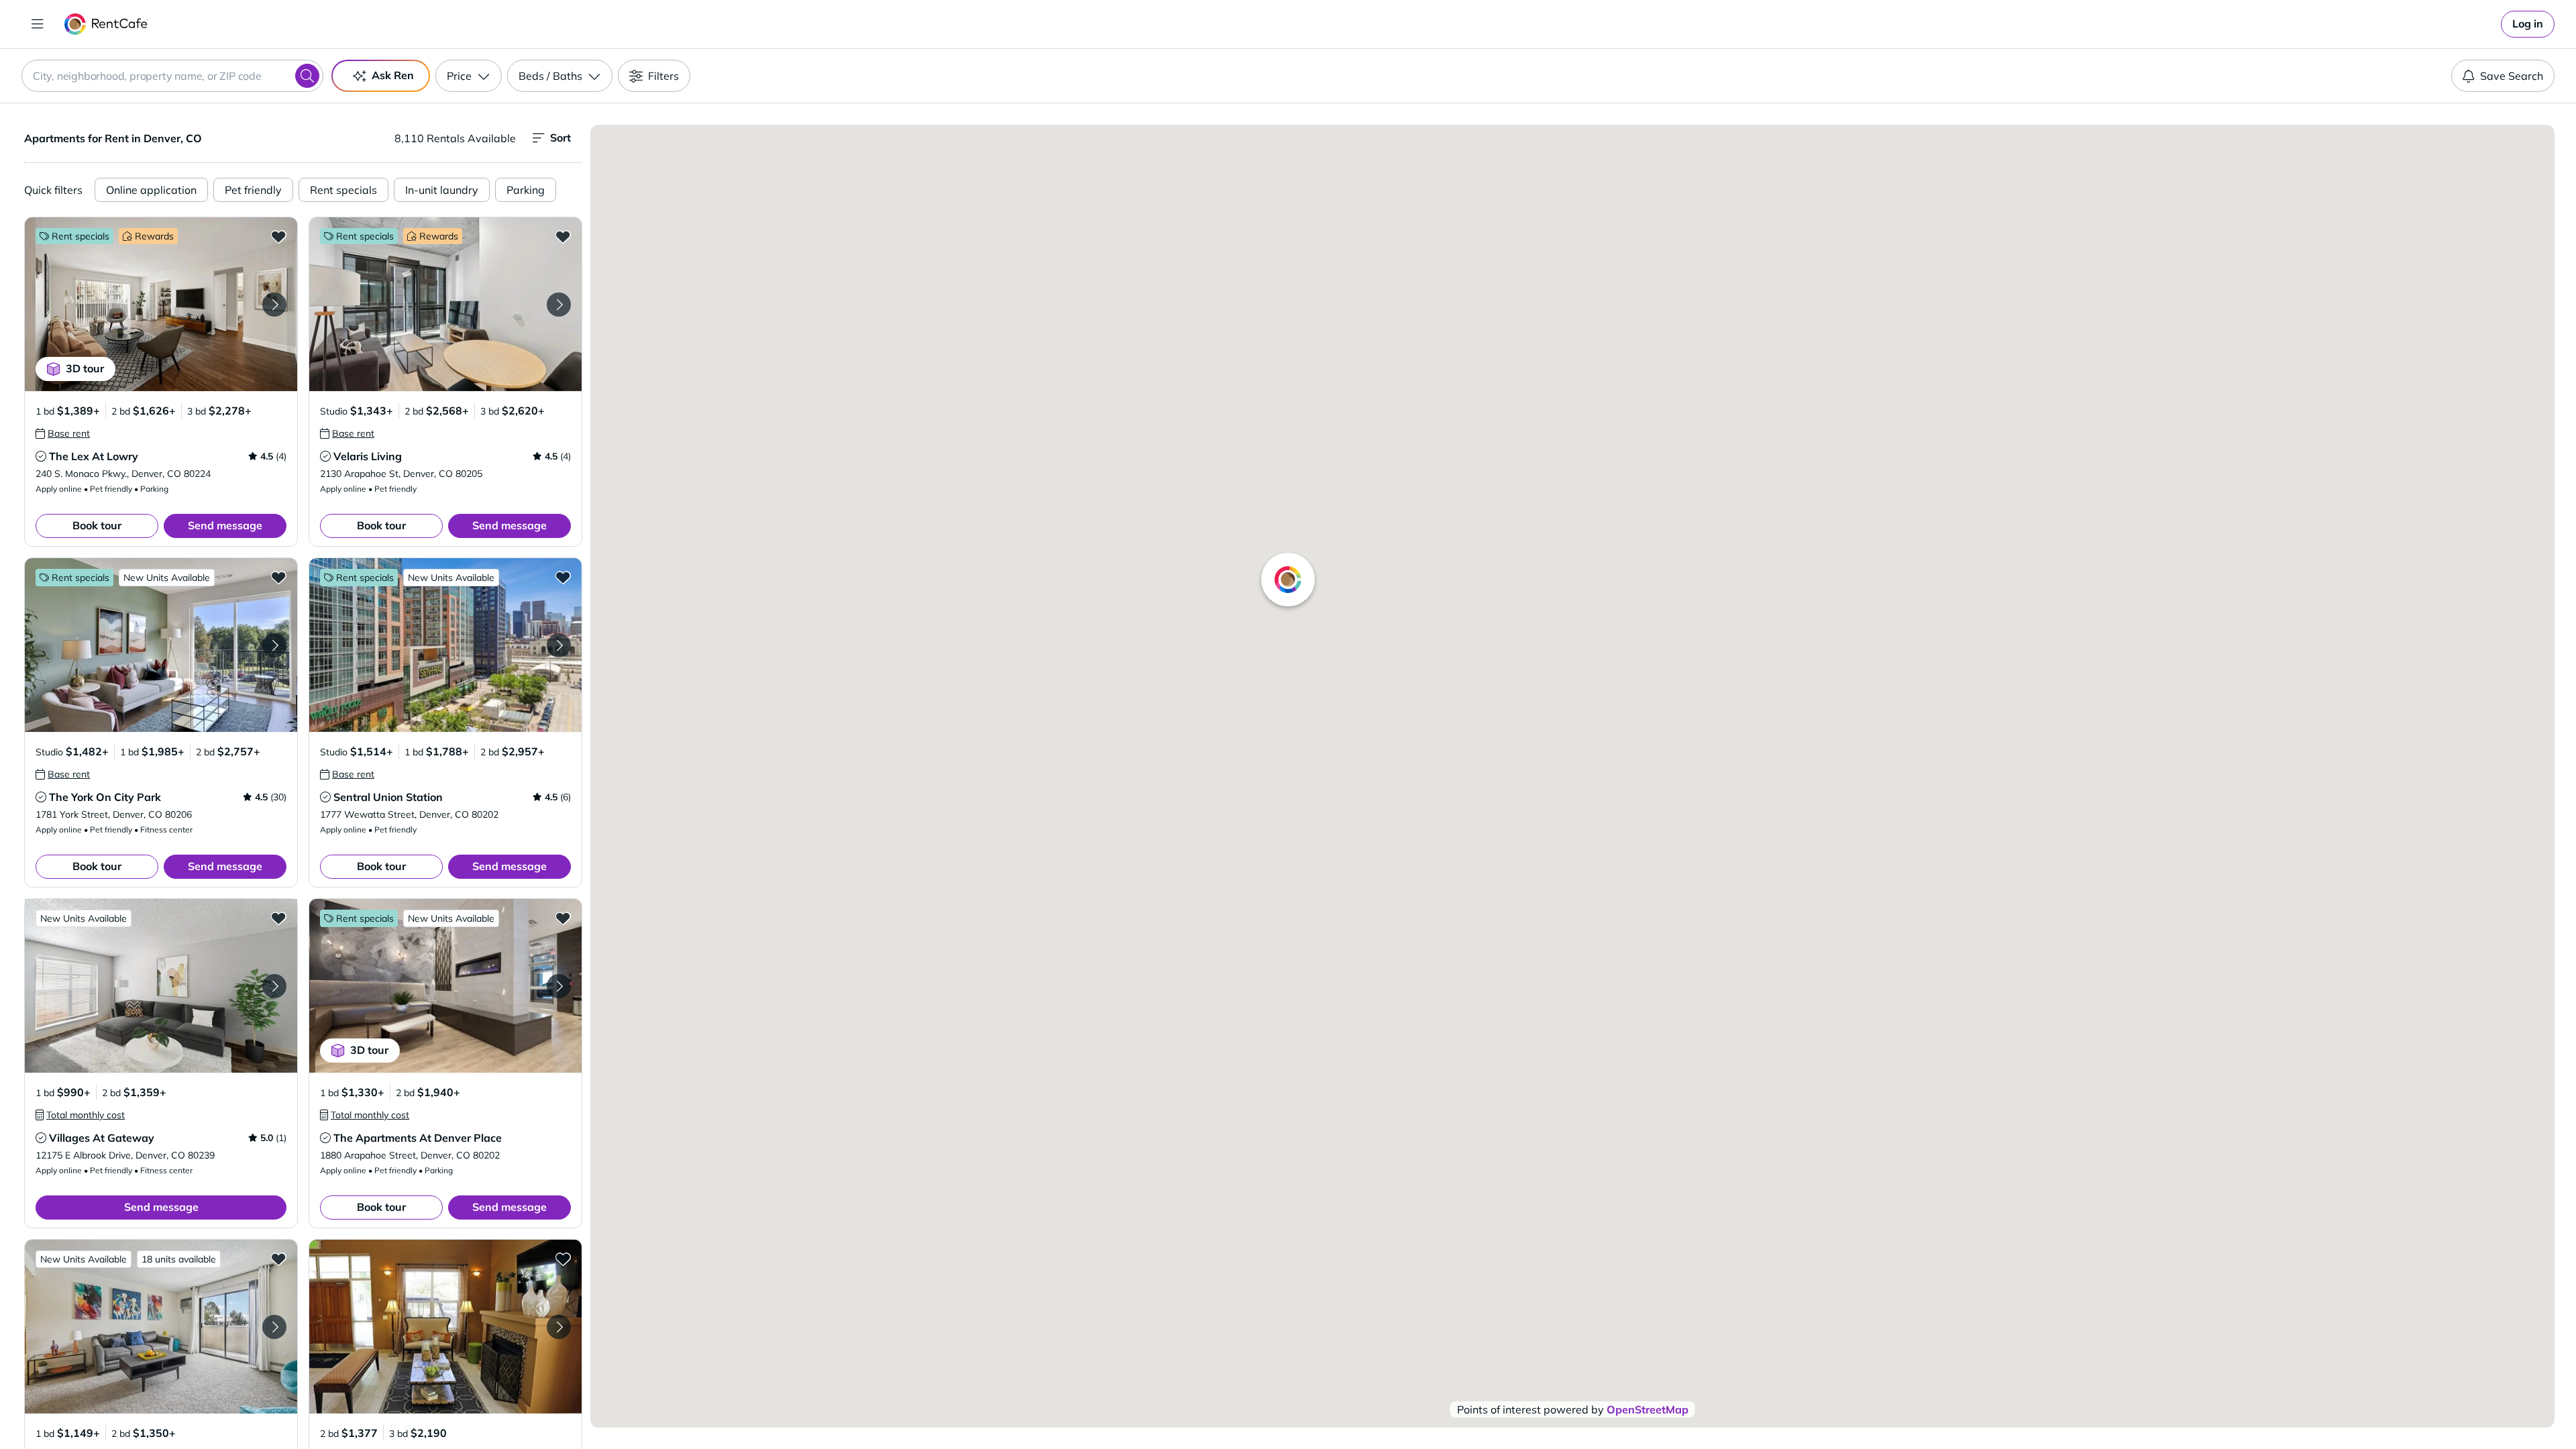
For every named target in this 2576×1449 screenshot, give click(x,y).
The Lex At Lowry (94, 456)
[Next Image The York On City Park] (274, 645)
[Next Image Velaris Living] (559, 305)
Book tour (97, 525)
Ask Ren (393, 75)
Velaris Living (368, 456)
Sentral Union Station (388, 797)
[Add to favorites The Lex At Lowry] (278, 236)
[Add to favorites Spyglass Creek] (278, 1258)
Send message (225, 525)
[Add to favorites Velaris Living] (563, 236)
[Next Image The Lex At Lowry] (274, 305)
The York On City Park (105, 797)
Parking (526, 190)
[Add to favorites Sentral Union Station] (563, 577)
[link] (2528, 24)
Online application (151, 190)
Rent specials (343, 190)
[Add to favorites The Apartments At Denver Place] (563, 918)
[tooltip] (63, 433)
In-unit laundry (442, 190)
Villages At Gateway (102, 1138)
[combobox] (172, 76)
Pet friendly (253, 190)
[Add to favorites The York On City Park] (278, 577)
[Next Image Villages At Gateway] (274, 986)
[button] (161, 304)
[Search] (307, 76)
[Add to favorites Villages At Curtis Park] (563, 1258)
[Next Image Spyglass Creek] (274, 1327)
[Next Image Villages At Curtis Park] (559, 1327)
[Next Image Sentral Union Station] (559, 645)
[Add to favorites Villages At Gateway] (278, 918)
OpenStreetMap (1648, 1409)
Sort (560, 138)
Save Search (2512, 76)
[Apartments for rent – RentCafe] (106, 24)
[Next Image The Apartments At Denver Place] (559, 986)
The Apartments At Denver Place (418, 1138)
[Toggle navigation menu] (38, 24)
